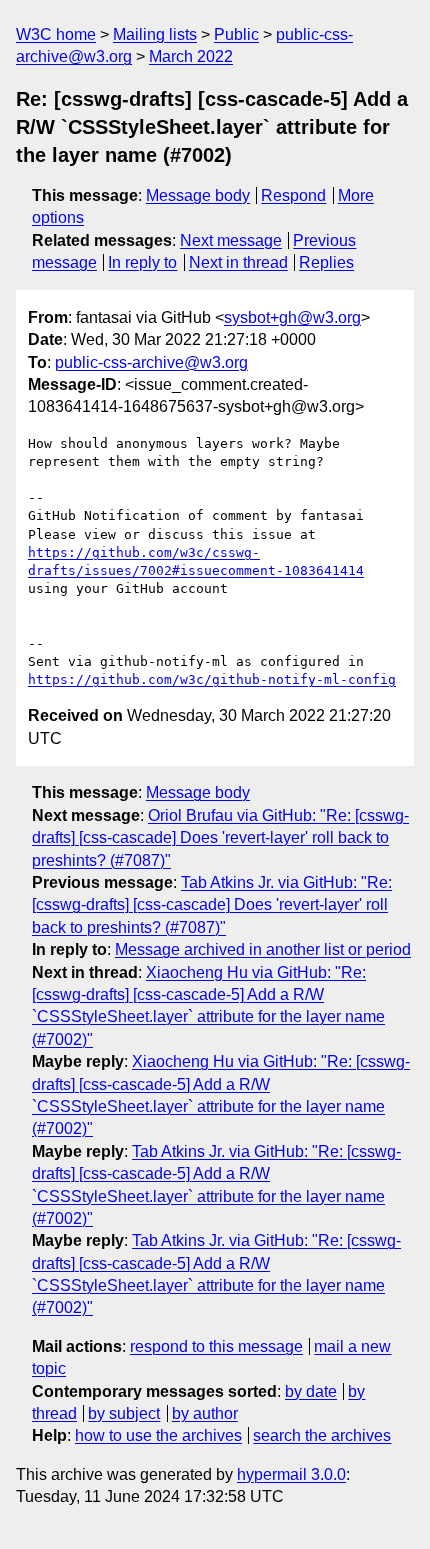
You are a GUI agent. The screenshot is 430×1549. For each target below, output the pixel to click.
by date (311, 1391)
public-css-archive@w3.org (151, 362)
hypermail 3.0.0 (291, 1474)
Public (236, 34)
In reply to (142, 262)
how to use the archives (158, 1435)
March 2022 (191, 56)
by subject (124, 1413)
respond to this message (216, 1346)
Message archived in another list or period (263, 949)
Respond (293, 195)
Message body (198, 195)
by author (205, 1413)
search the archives (322, 1435)
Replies (326, 262)
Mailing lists (155, 34)
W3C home (56, 34)
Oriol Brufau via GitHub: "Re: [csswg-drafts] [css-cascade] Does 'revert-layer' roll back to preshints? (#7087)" (220, 838)
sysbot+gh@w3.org (292, 317)
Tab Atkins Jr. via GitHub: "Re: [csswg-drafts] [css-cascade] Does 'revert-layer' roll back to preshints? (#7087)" (212, 905)
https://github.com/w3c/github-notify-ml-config (212, 679)
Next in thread (238, 262)
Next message (231, 240)
